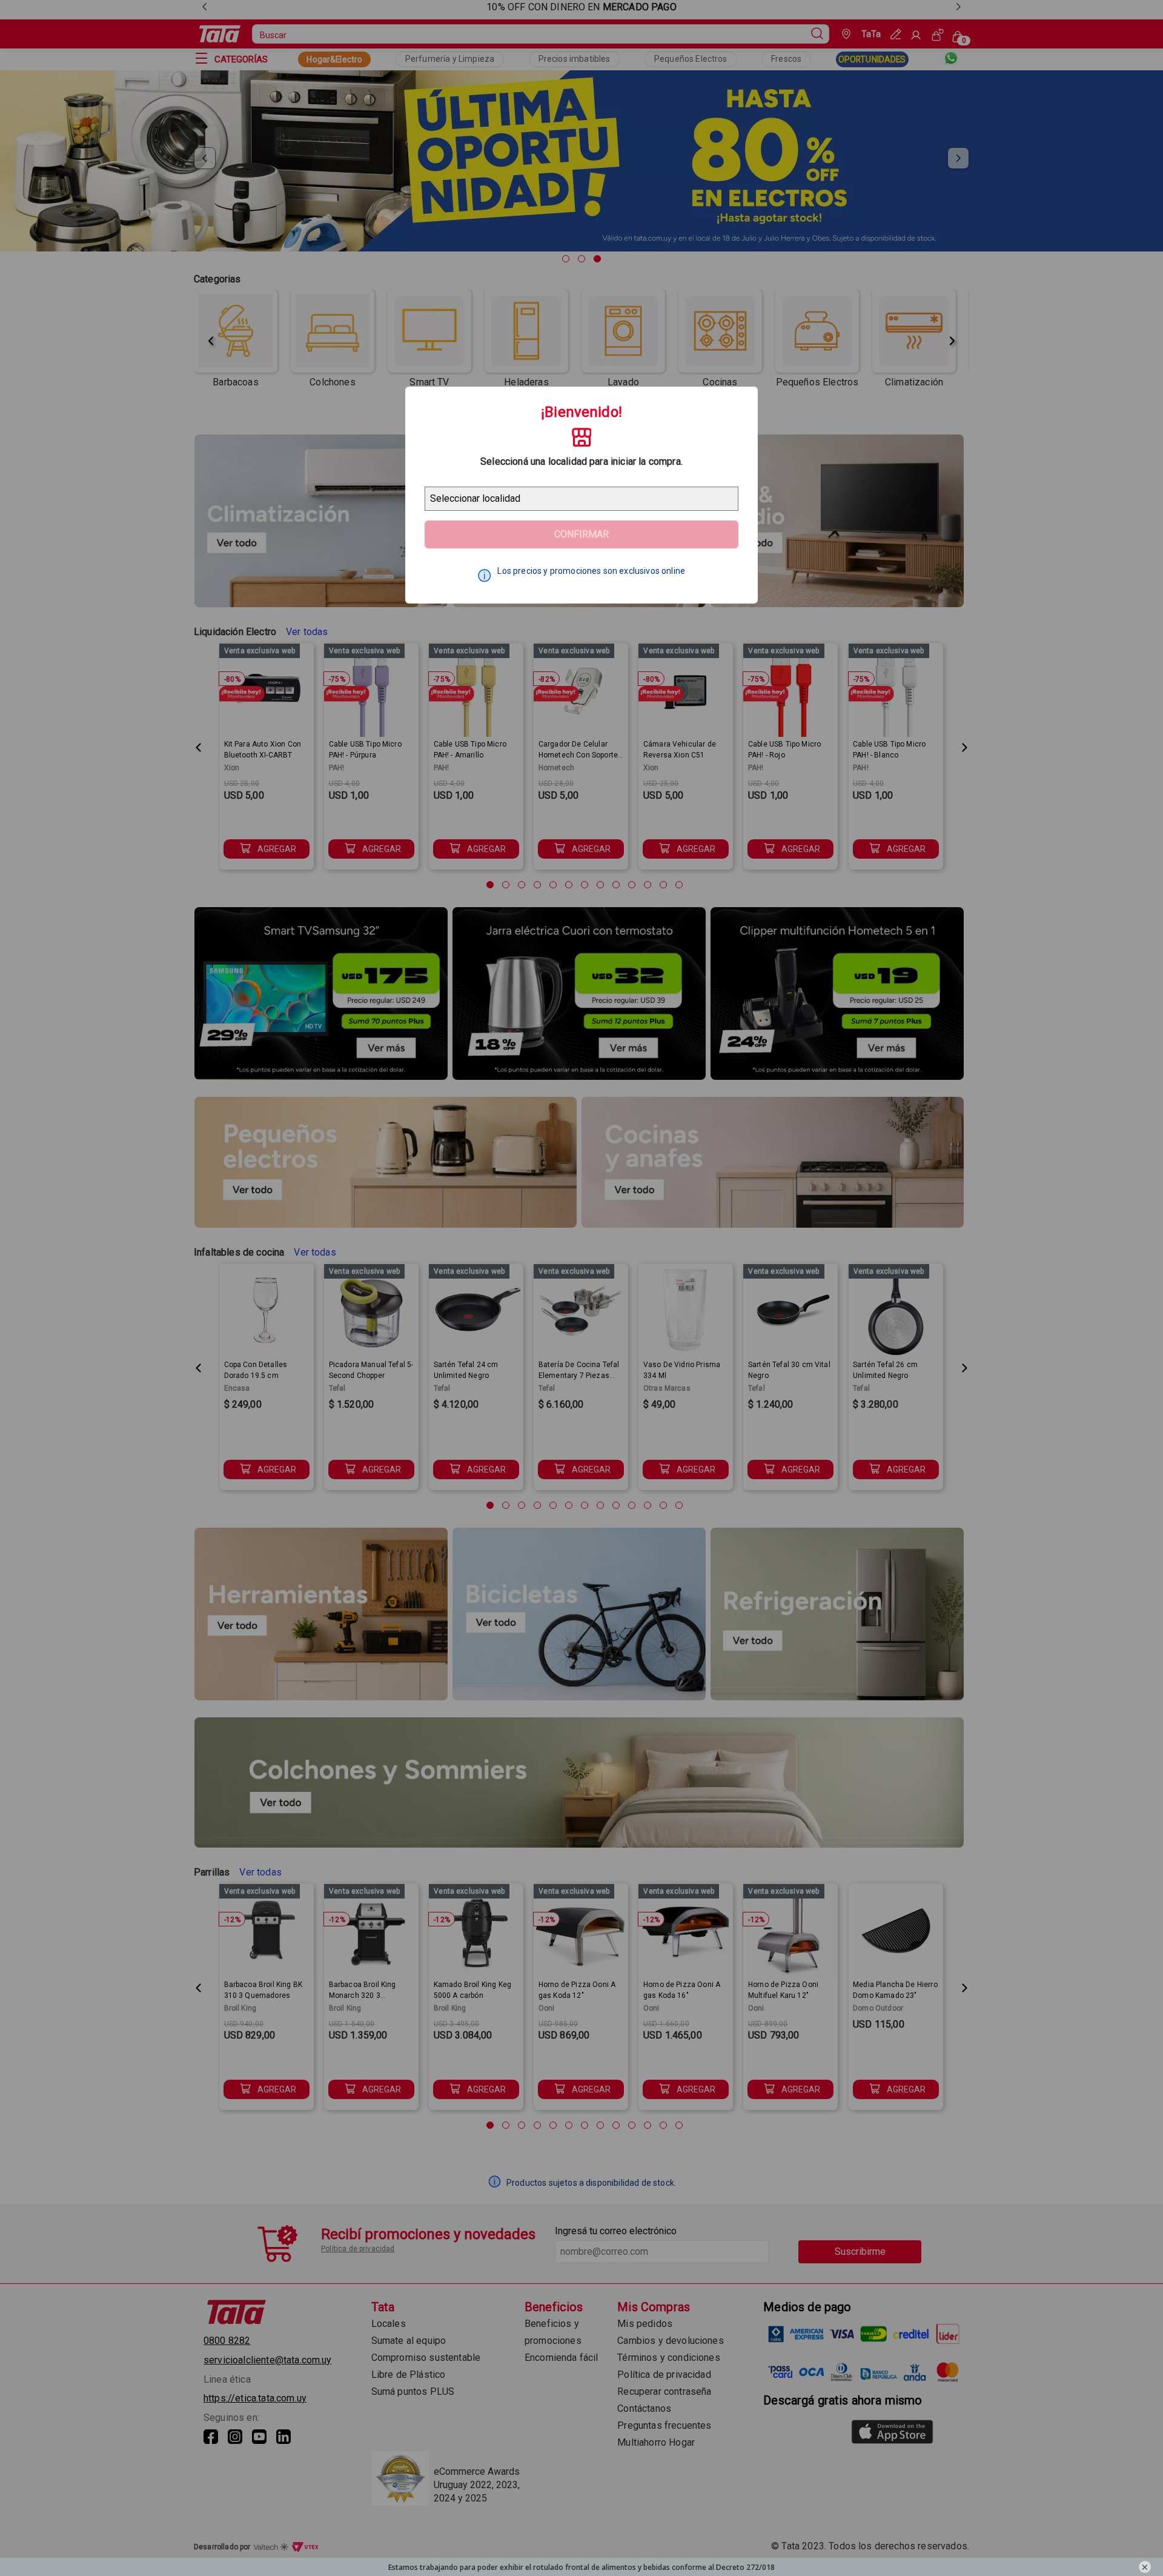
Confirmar (581, 534)
